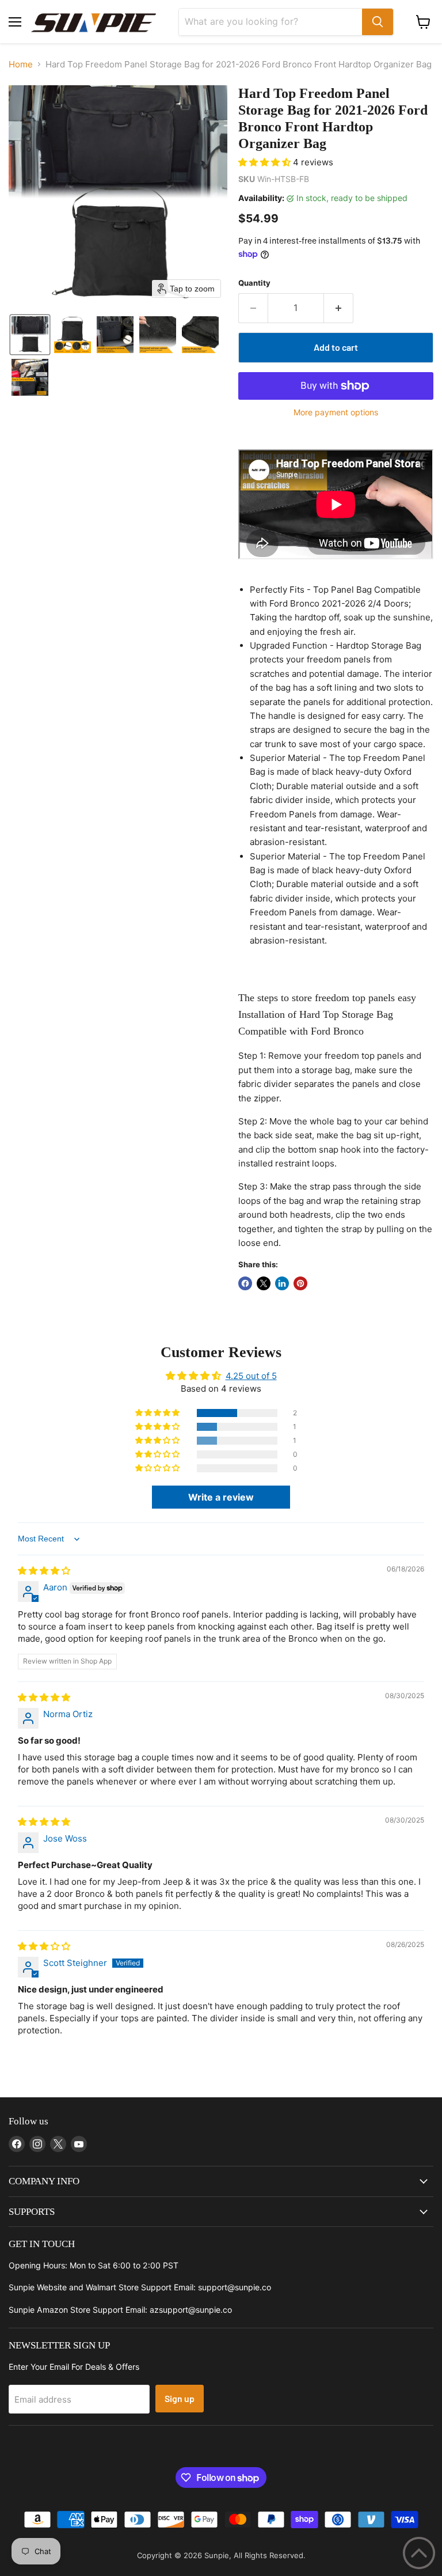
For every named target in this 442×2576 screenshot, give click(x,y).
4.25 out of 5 (251, 1376)
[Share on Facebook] (245, 1283)
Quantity (254, 283)
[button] (30, 335)
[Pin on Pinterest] (300, 1283)
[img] (44, 1571)
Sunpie (217, 2555)
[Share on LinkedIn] (282, 1283)
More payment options (336, 412)
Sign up (180, 2398)
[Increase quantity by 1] (339, 308)
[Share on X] (264, 1283)
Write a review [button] (221, 1497)
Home (21, 64)
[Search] (378, 22)
